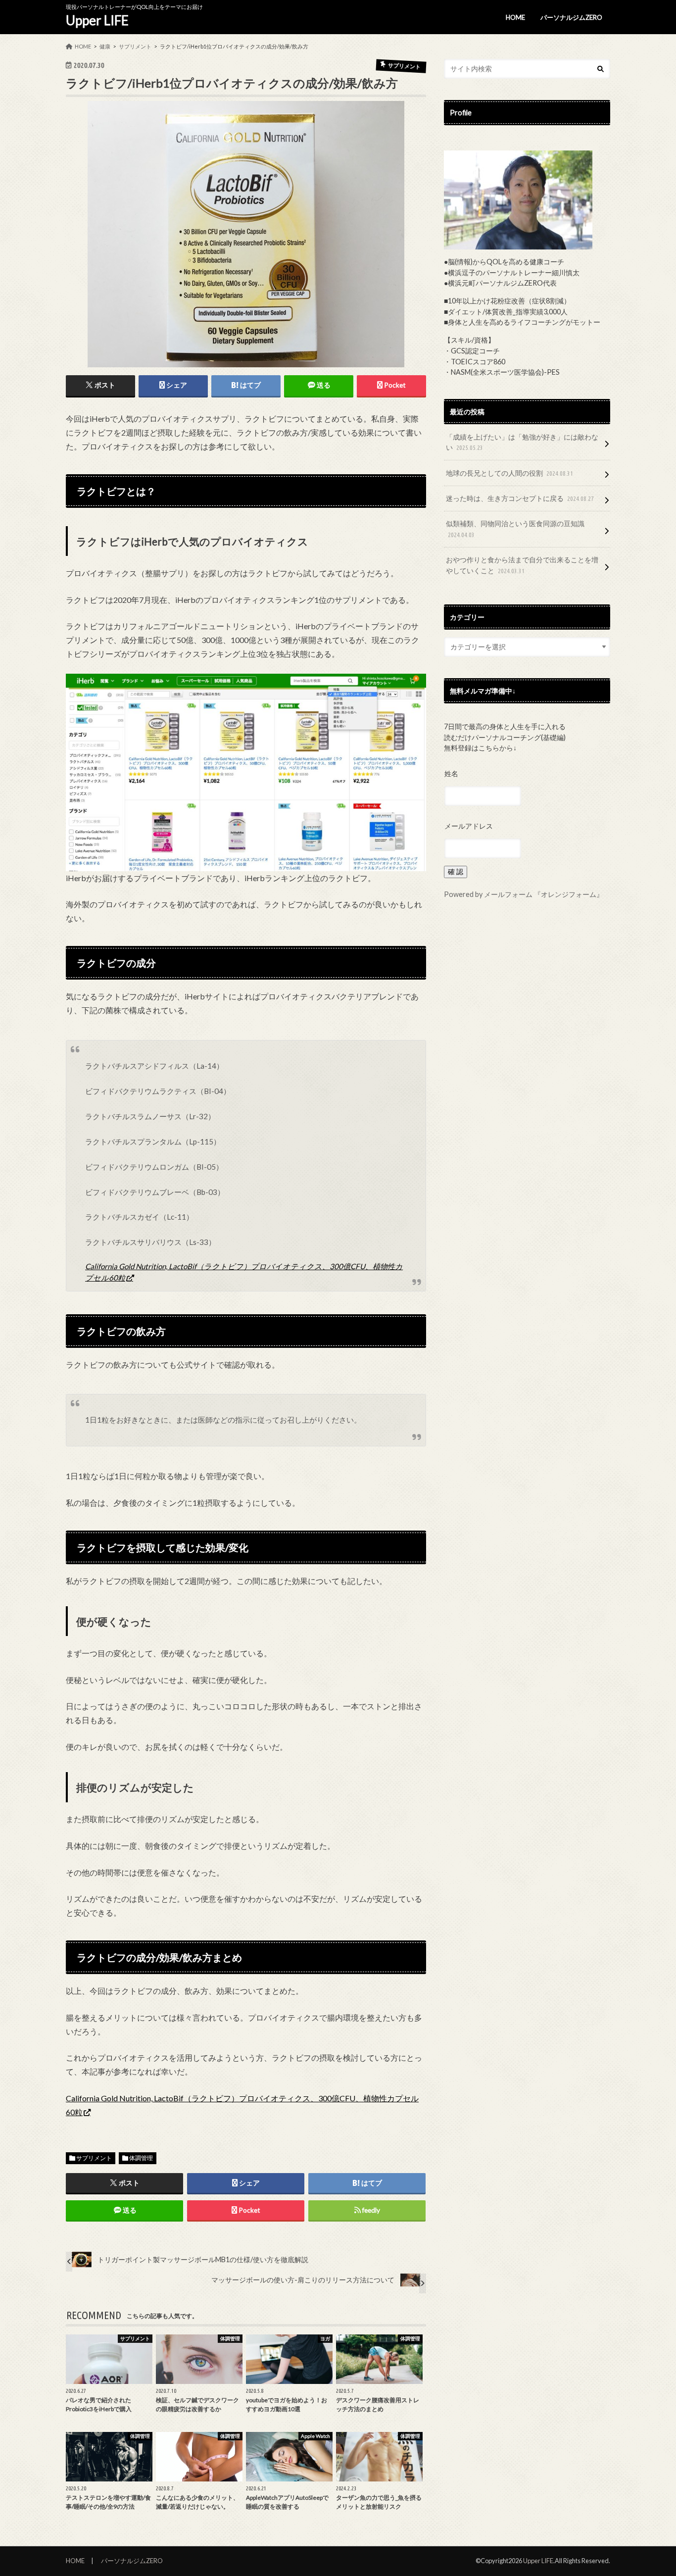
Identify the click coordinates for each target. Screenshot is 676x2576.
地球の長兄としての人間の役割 (509, 473)
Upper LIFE (97, 20)
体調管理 (141, 2158)
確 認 (456, 871)
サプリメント (94, 2158)
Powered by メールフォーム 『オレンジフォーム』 (524, 894)
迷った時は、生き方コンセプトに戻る (520, 498)
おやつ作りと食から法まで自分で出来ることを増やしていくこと (522, 565)
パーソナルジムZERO (571, 17)
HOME (515, 17)
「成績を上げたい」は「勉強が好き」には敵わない (522, 442)
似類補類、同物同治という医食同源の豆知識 (515, 529)
